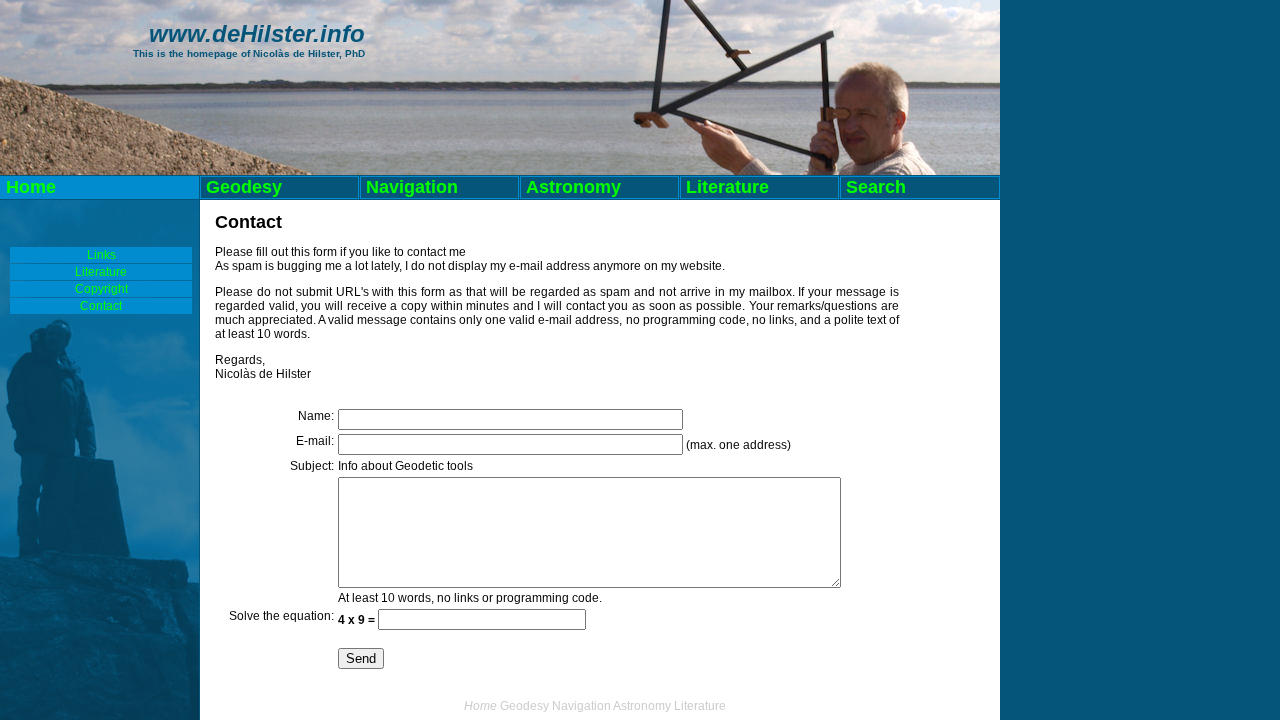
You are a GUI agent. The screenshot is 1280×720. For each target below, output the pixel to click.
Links (101, 255)
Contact (101, 306)
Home (31, 187)
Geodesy (244, 187)
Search (873, 187)
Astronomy (573, 187)
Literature (727, 187)
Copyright (101, 289)
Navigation (412, 187)
